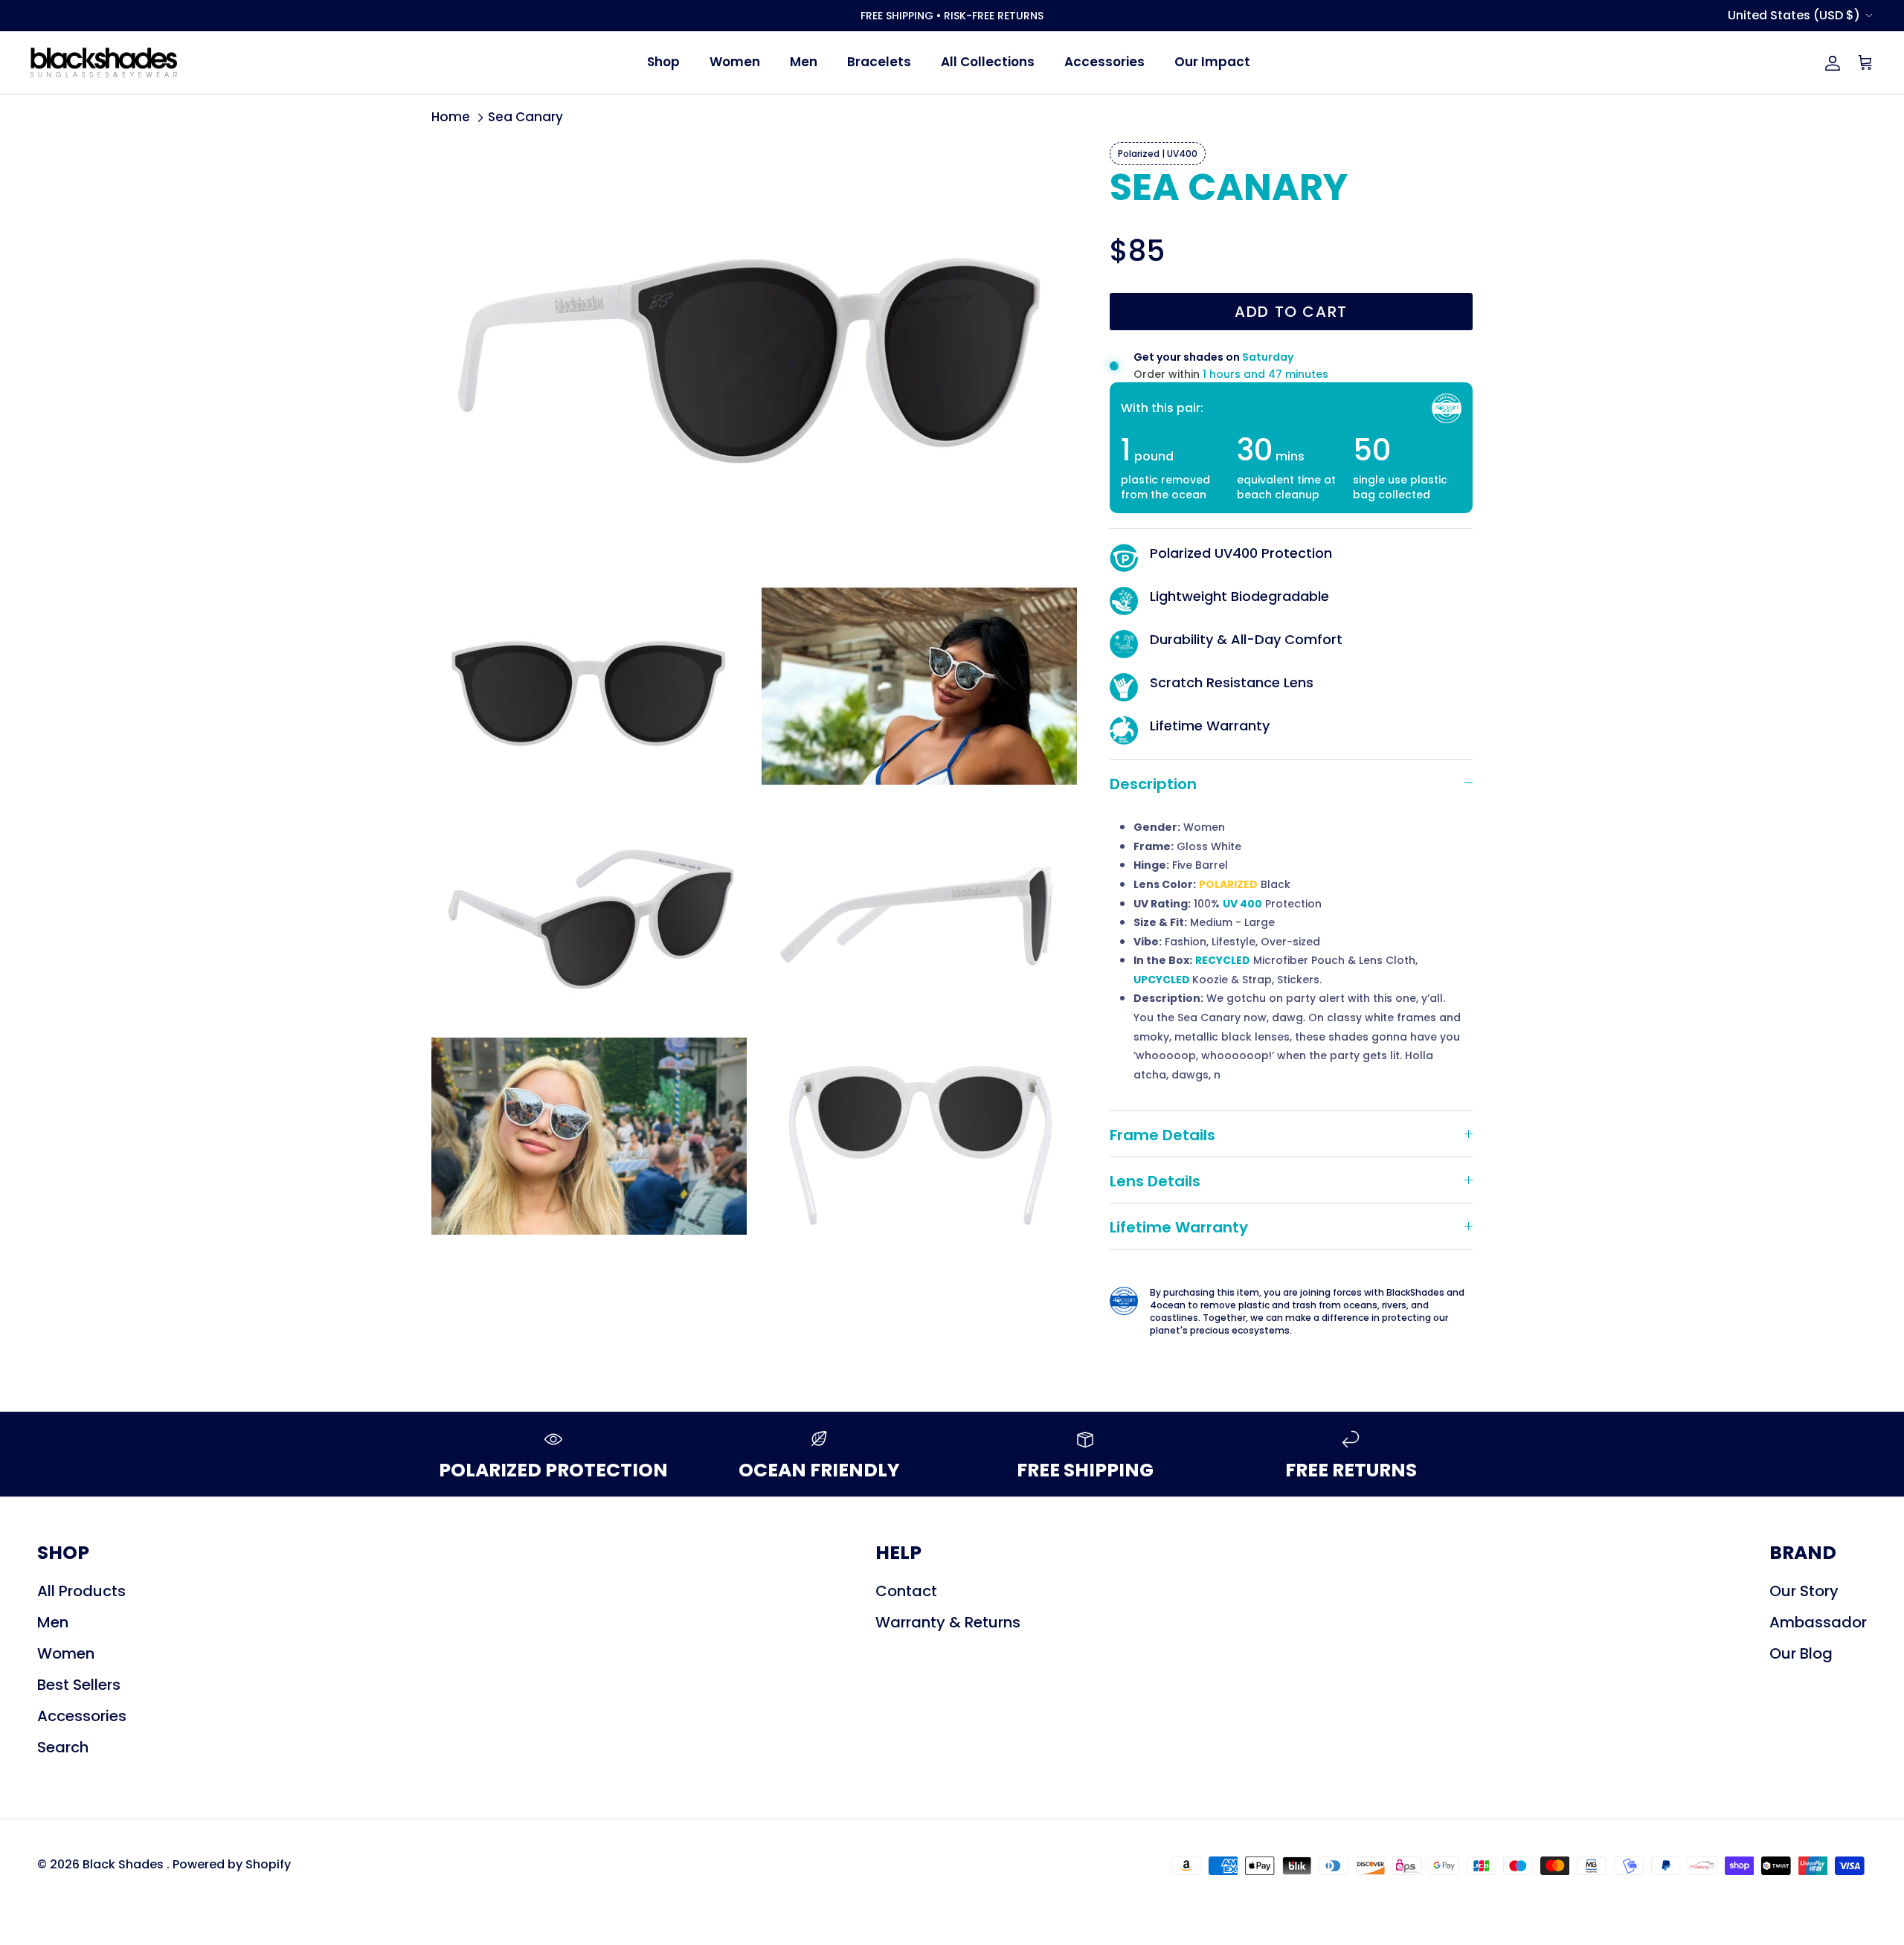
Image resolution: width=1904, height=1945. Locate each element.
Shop (663, 62)
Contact (906, 1591)
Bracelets (879, 62)
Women (735, 62)
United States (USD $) (1794, 15)
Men (804, 62)
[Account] (1830, 62)
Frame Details (1162, 1135)
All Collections (988, 62)
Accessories (1104, 62)
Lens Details (1155, 1181)
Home (451, 118)
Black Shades (125, 1864)
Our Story (1804, 1591)
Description (1153, 784)
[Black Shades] (104, 62)
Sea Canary (525, 118)
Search (63, 1747)
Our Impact (1212, 62)
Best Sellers (79, 1685)
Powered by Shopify (232, 1864)
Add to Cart (1291, 312)
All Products (81, 1591)
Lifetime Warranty (1179, 1227)
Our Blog (1801, 1653)
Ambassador (1818, 1622)
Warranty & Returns (948, 1622)
